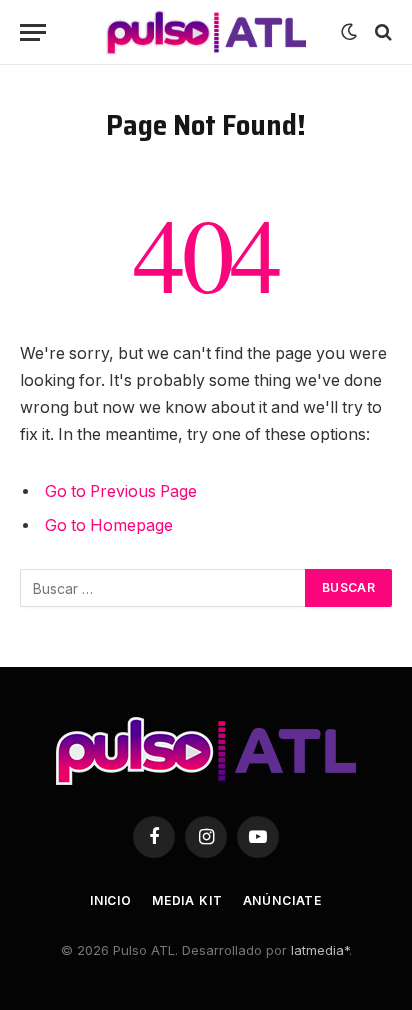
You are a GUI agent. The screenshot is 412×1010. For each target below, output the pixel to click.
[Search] (381, 32)
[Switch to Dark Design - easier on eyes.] (349, 32)
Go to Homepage (109, 525)
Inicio (111, 900)
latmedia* (320, 950)
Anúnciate (283, 900)
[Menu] (33, 32)
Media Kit (187, 900)
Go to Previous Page (121, 491)
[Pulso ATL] (206, 32)
